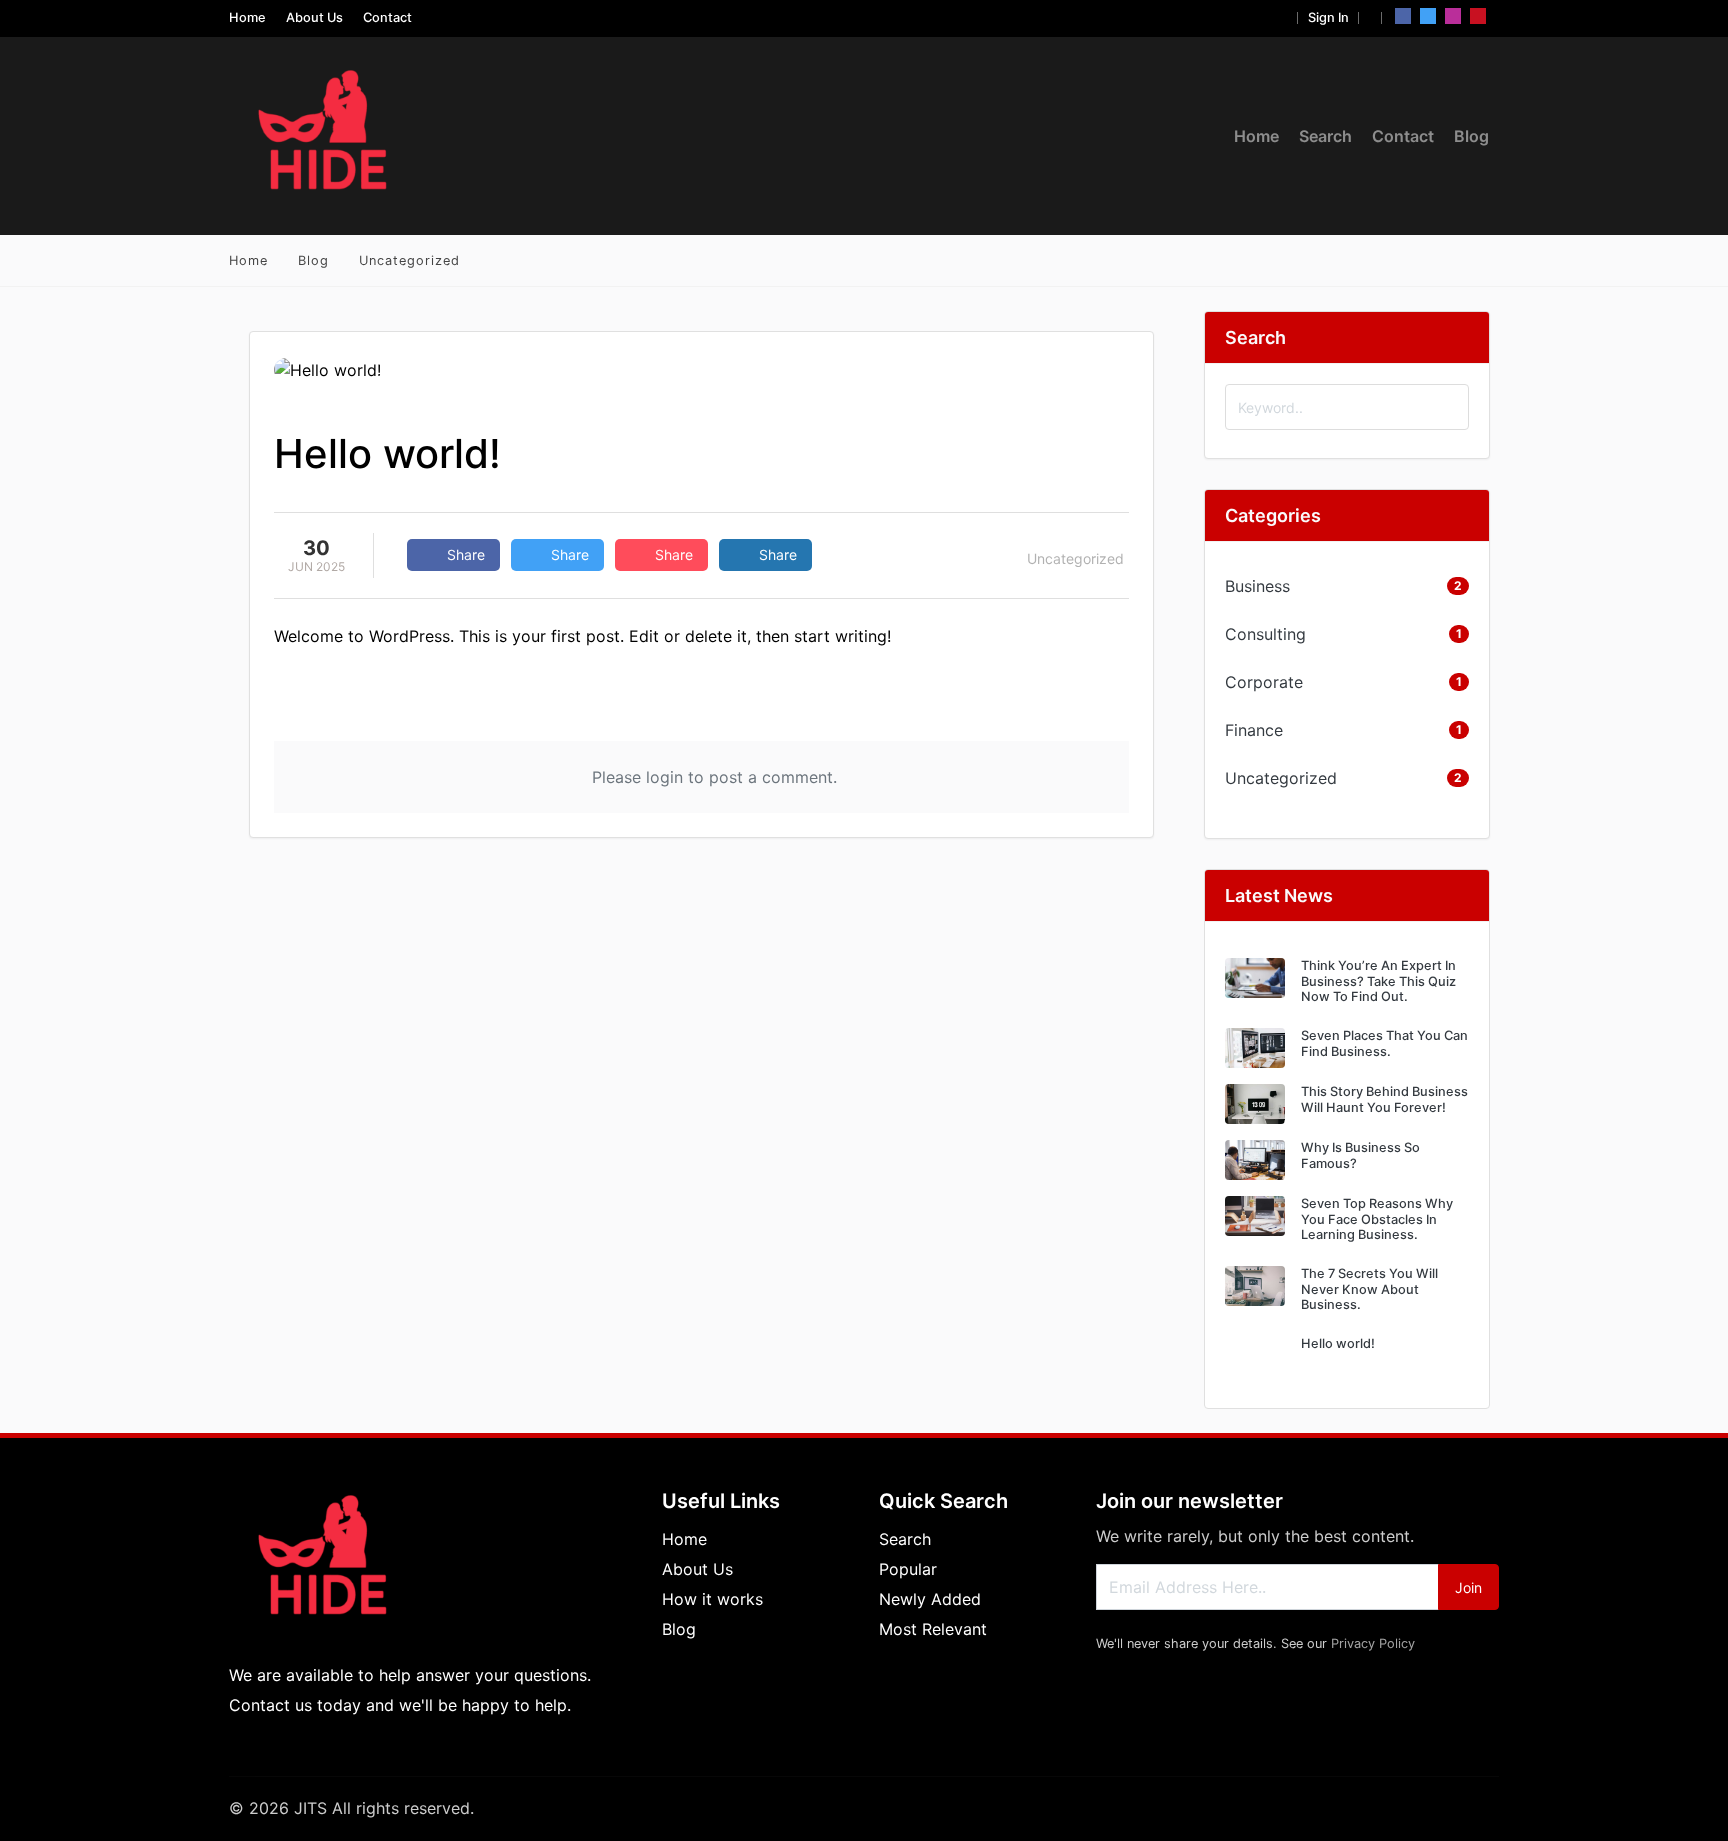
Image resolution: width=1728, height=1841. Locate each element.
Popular (908, 1569)
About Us (314, 17)
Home (247, 17)
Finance (1254, 730)
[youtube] (1478, 16)
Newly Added (930, 1599)
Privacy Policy (1373, 1643)
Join (1468, 1587)
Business (1257, 586)
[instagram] (1453, 16)
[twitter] (1428, 16)
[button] (1283, 17)
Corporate (1264, 682)
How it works (712, 1599)
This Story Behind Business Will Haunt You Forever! (1384, 1099)
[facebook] (1403, 16)
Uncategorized (409, 260)
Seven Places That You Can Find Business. (1384, 1043)
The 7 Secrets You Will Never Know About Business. (1369, 1289)
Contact (387, 17)
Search (1325, 136)
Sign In (1328, 17)
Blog (1471, 136)
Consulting (1265, 634)
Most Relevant (933, 1629)
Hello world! (1338, 1343)
